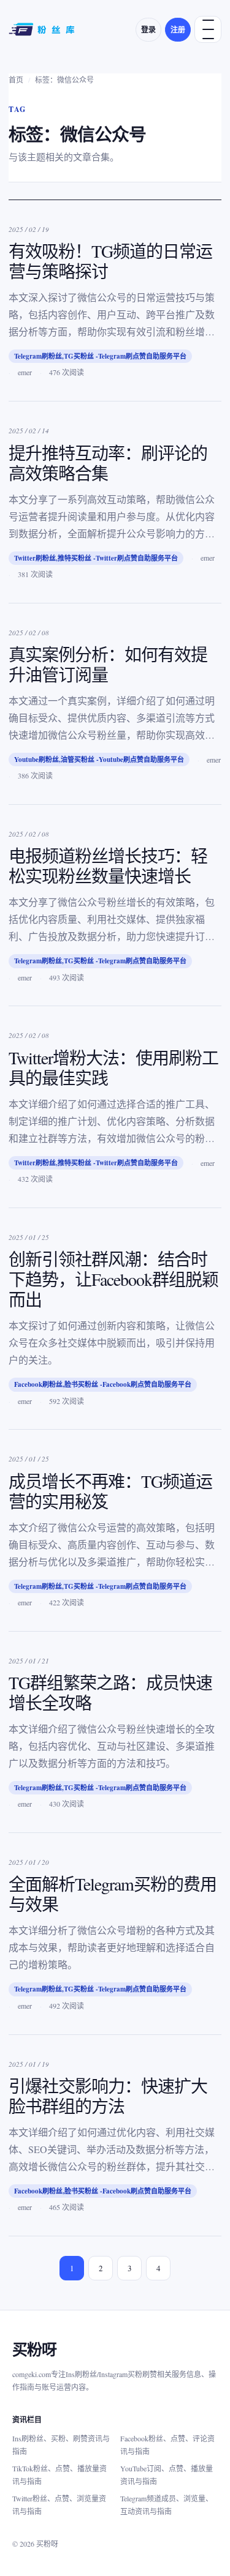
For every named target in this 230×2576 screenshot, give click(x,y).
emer (25, 372)
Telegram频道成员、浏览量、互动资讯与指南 (167, 2505)
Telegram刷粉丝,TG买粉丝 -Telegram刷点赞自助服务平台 (100, 356)
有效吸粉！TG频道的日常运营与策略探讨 (110, 261)
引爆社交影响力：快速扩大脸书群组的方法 (108, 2096)
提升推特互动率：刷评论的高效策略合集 (108, 463)
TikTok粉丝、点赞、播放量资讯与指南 (59, 2475)
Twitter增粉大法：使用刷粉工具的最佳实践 (113, 1068)
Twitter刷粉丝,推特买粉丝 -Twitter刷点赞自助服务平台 (96, 558)
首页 (16, 80)
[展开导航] (208, 29)
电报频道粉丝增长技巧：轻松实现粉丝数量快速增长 (108, 866)
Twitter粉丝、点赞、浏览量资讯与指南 (59, 2505)
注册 (178, 30)
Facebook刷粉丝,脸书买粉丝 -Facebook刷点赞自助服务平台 (103, 1384)
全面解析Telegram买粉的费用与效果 (113, 1894)
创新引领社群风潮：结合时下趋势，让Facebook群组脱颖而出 (113, 1279)
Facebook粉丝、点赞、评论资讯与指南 (167, 2445)
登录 (148, 30)
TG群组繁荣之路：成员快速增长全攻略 (110, 1693)
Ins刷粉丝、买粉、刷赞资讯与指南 (61, 2445)
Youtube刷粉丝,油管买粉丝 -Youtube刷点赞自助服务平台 (99, 760)
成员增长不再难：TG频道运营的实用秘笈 (110, 1491)
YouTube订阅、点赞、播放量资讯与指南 (167, 2475)
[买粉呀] (43, 29)
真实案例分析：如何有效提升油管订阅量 (108, 664)
